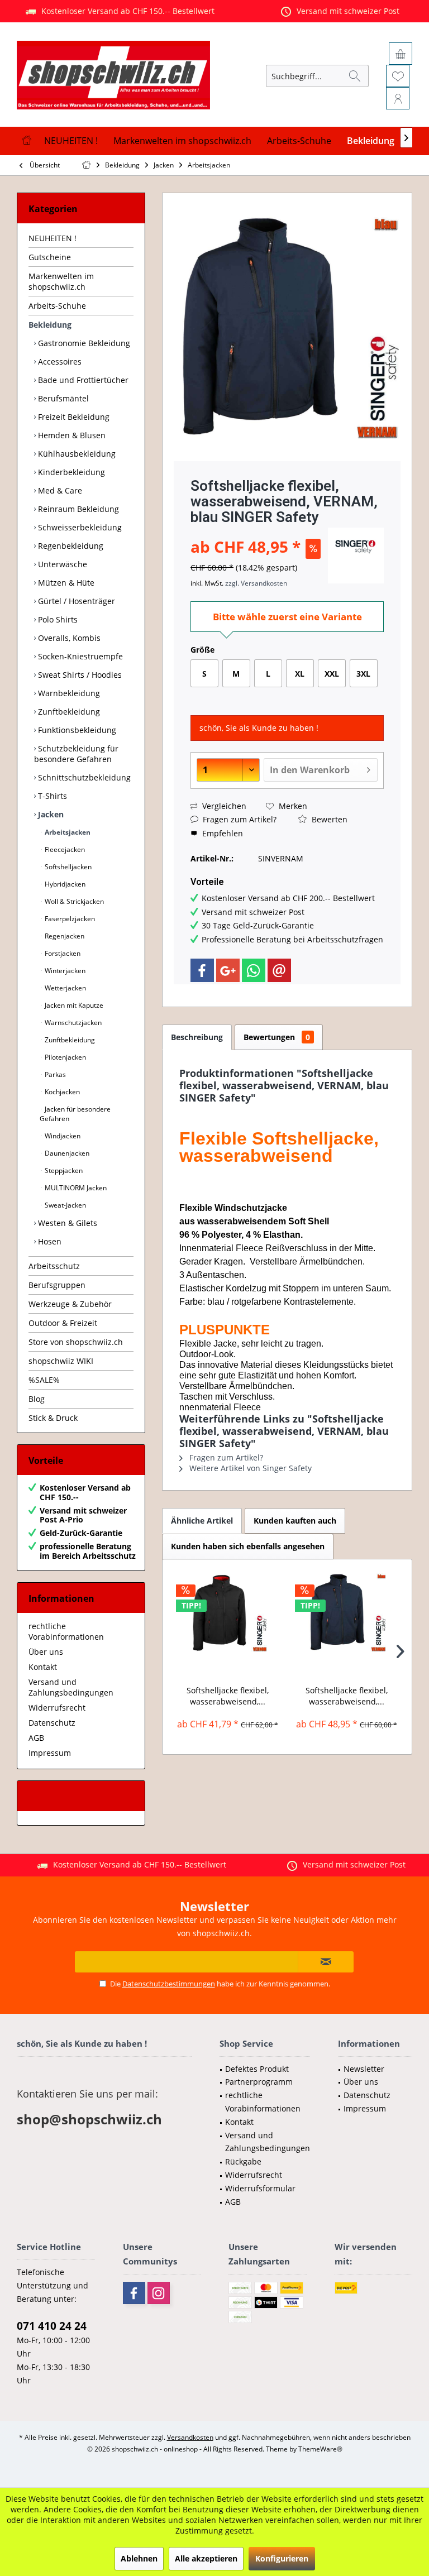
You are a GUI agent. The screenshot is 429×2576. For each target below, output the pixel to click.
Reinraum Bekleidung (77, 509)
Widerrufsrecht (57, 1708)
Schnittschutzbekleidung (83, 777)
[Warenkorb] (401, 54)
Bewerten (328, 819)
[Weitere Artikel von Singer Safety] (356, 556)
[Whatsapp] (254, 970)
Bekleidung (50, 325)
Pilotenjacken (65, 1057)
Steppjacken (63, 1170)
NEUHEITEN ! (53, 238)
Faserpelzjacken (69, 919)
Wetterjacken (65, 988)
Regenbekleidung (70, 546)
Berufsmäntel (62, 398)
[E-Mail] (279, 970)
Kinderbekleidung (70, 472)
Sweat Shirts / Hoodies (79, 675)
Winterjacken (64, 971)
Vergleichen (223, 806)
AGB (36, 1738)
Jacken (50, 814)
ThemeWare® (320, 2449)
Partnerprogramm (259, 2082)
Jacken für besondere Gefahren (75, 1114)
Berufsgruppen (57, 1285)
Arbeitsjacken (67, 832)
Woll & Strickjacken (73, 901)
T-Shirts (51, 796)
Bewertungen (277, 1037)
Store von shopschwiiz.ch (76, 1342)
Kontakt (43, 1667)
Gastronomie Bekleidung (83, 343)
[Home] (27, 141)
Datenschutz (52, 1723)
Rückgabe (243, 2161)
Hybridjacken (64, 884)
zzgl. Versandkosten (256, 583)
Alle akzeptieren (206, 2558)
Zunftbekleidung (68, 712)
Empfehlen (221, 833)
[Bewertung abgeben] (258, 532)
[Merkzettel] (398, 76)
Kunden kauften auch (295, 1521)
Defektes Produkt (257, 2069)
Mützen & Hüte (65, 583)
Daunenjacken (66, 1153)
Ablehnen (139, 2558)
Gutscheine (50, 257)
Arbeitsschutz (54, 1266)
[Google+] (228, 970)
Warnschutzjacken (72, 1023)
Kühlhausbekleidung (76, 454)
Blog (37, 1399)
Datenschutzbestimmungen (169, 1984)
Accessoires (59, 361)
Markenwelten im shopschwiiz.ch (61, 281)
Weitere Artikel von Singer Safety (249, 1468)
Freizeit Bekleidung (73, 417)
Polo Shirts (57, 619)
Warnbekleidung (68, 693)
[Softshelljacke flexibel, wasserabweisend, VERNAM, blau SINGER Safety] (347, 1612)
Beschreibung (197, 1037)
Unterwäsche (61, 564)
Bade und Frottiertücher (82, 380)
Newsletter (364, 2069)
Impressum (50, 1753)
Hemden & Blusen (71, 435)
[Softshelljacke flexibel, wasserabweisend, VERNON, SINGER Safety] (228, 1612)
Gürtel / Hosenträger (75, 601)
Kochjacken (61, 1092)
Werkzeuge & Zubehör (70, 1304)
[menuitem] (404, 31)
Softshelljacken (67, 867)
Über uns (46, 1652)
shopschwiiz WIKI (61, 1361)
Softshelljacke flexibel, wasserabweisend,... (228, 1696)
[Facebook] (202, 970)
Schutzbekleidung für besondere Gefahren (76, 754)
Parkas (54, 1074)
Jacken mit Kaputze (73, 1005)
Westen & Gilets (66, 1223)
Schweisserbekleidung (79, 527)
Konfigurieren (282, 2558)
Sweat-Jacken (65, 1205)
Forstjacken (62, 953)
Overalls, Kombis (68, 638)
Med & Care (59, 490)
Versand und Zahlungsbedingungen (71, 1687)
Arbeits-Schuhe (57, 306)
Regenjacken (64, 936)
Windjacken (62, 1136)
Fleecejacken (64, 849)
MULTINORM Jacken (75, 1188)
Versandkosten (190, 2437)
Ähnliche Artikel (202, 1521)
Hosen (49, 1241)
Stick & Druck (53, 1418)
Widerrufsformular (260, 2188)
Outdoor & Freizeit (63, 1323)
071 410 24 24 (52, 2326)
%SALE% (44, 1380)
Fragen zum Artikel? (239, 819)
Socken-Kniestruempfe (79, 656)
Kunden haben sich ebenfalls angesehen (248, 1546)
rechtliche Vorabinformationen (66, 1631)
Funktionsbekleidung (76, 730)
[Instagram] (159, 2293)
